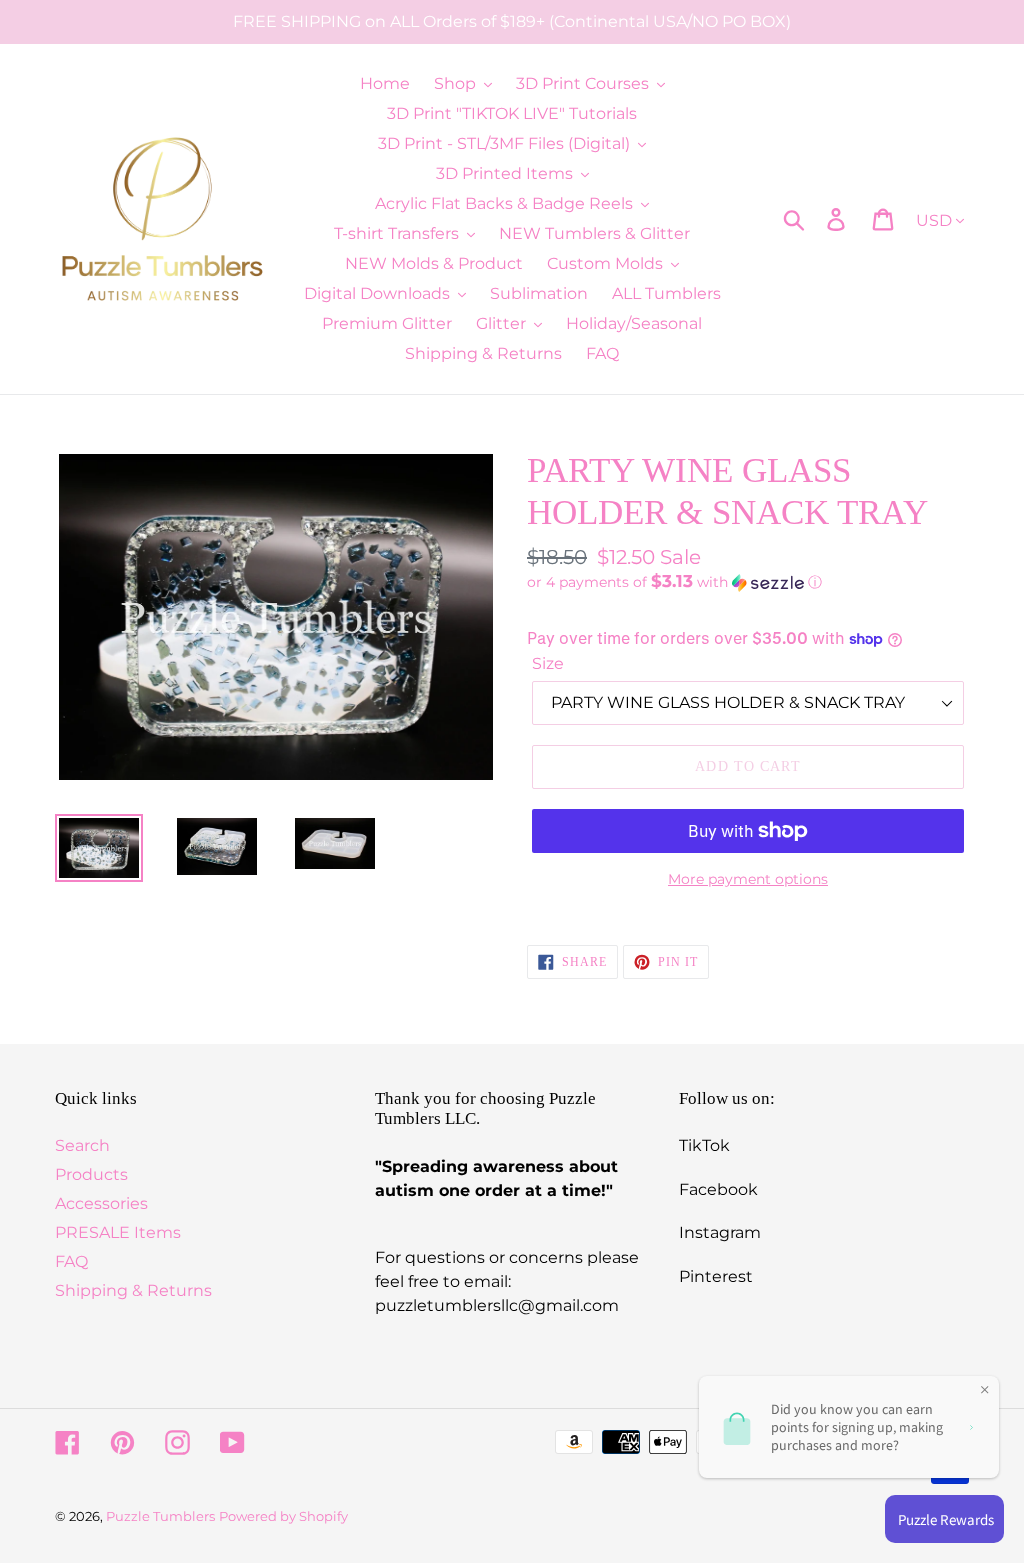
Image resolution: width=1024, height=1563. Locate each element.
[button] (748, 582)
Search (82, 1145)
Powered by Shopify (283, 1516)
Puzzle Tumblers (160, 1516)
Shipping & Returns (133, 1290)
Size (548, 663)
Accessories (101, 1203)
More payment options (748, 879)
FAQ (71, 1261)
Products (91, 1174)
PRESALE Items (118, 1232)
